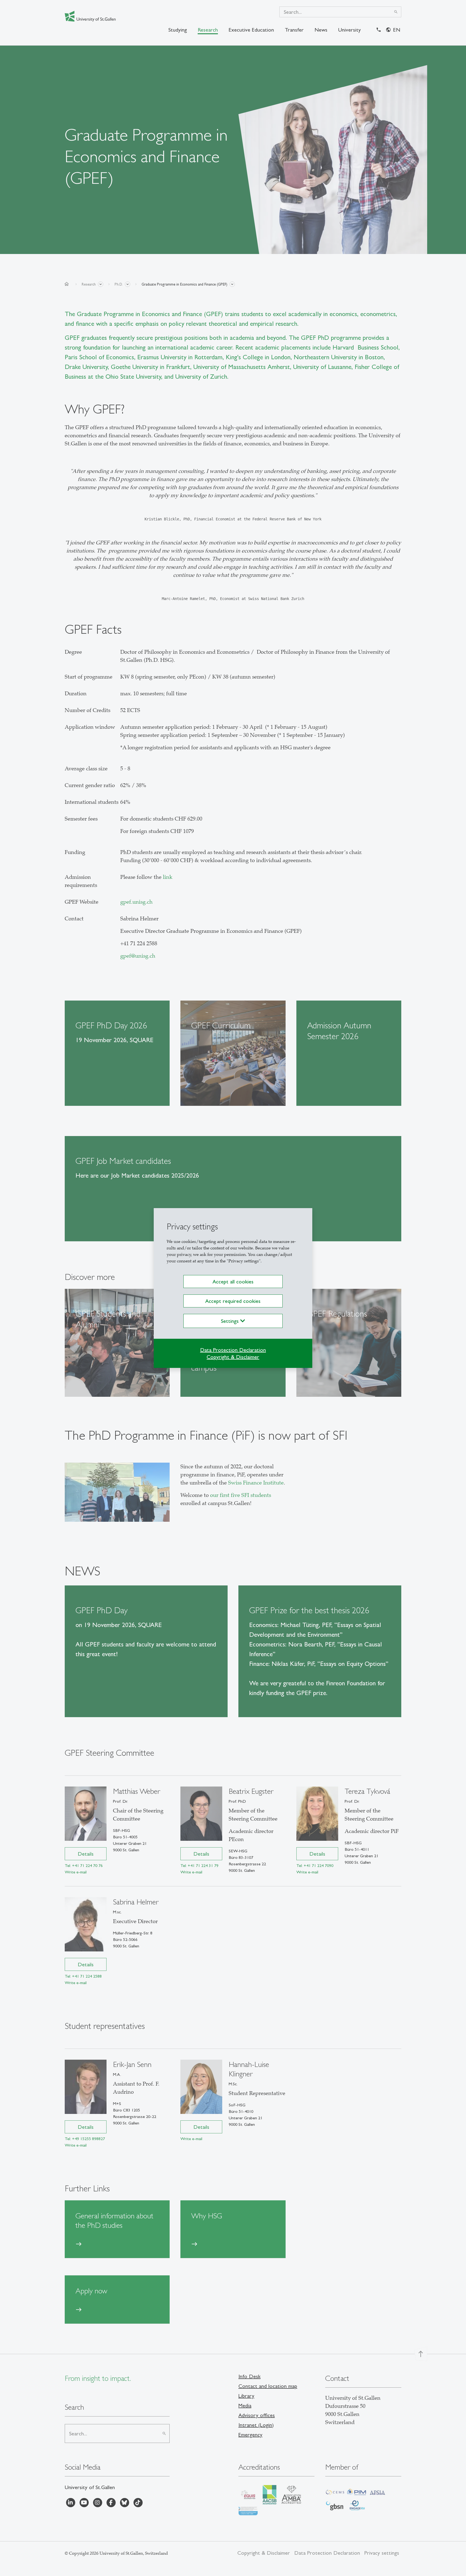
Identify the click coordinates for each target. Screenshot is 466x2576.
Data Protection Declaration (233, 1350)
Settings (231, 1321)
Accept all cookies (233, 1282)
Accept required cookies (233, 1301)
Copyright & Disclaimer (233, 1357)
